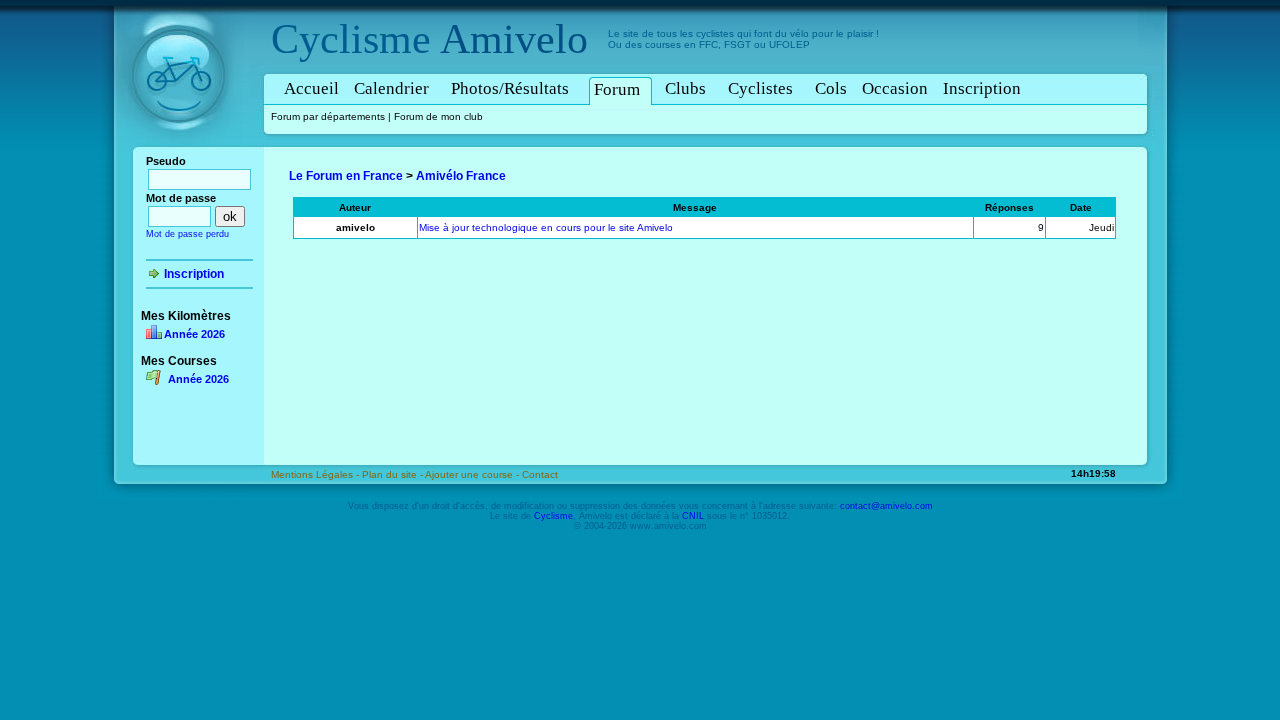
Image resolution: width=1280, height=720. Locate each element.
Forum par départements (328, 116)
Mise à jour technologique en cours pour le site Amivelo (546, 227)
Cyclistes (760, 88)
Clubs (685, 88)
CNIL (693, 516)
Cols (831, 88)
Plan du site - (393, 474)
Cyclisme (351, 39)
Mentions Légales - (316, 474)
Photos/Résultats (510, 88)
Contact (540, 474)
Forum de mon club (438, 116)
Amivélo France (461, 176)
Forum (617, 89)
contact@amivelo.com (886, 506)
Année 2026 (194, 334)
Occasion (895, 88)
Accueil (311, 88)
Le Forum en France (346, 176)
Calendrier (391, 88)
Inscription (982, 88)
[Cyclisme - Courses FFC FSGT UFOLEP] (184, 151)
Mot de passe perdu (187, 234)
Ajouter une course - (473, 474)
